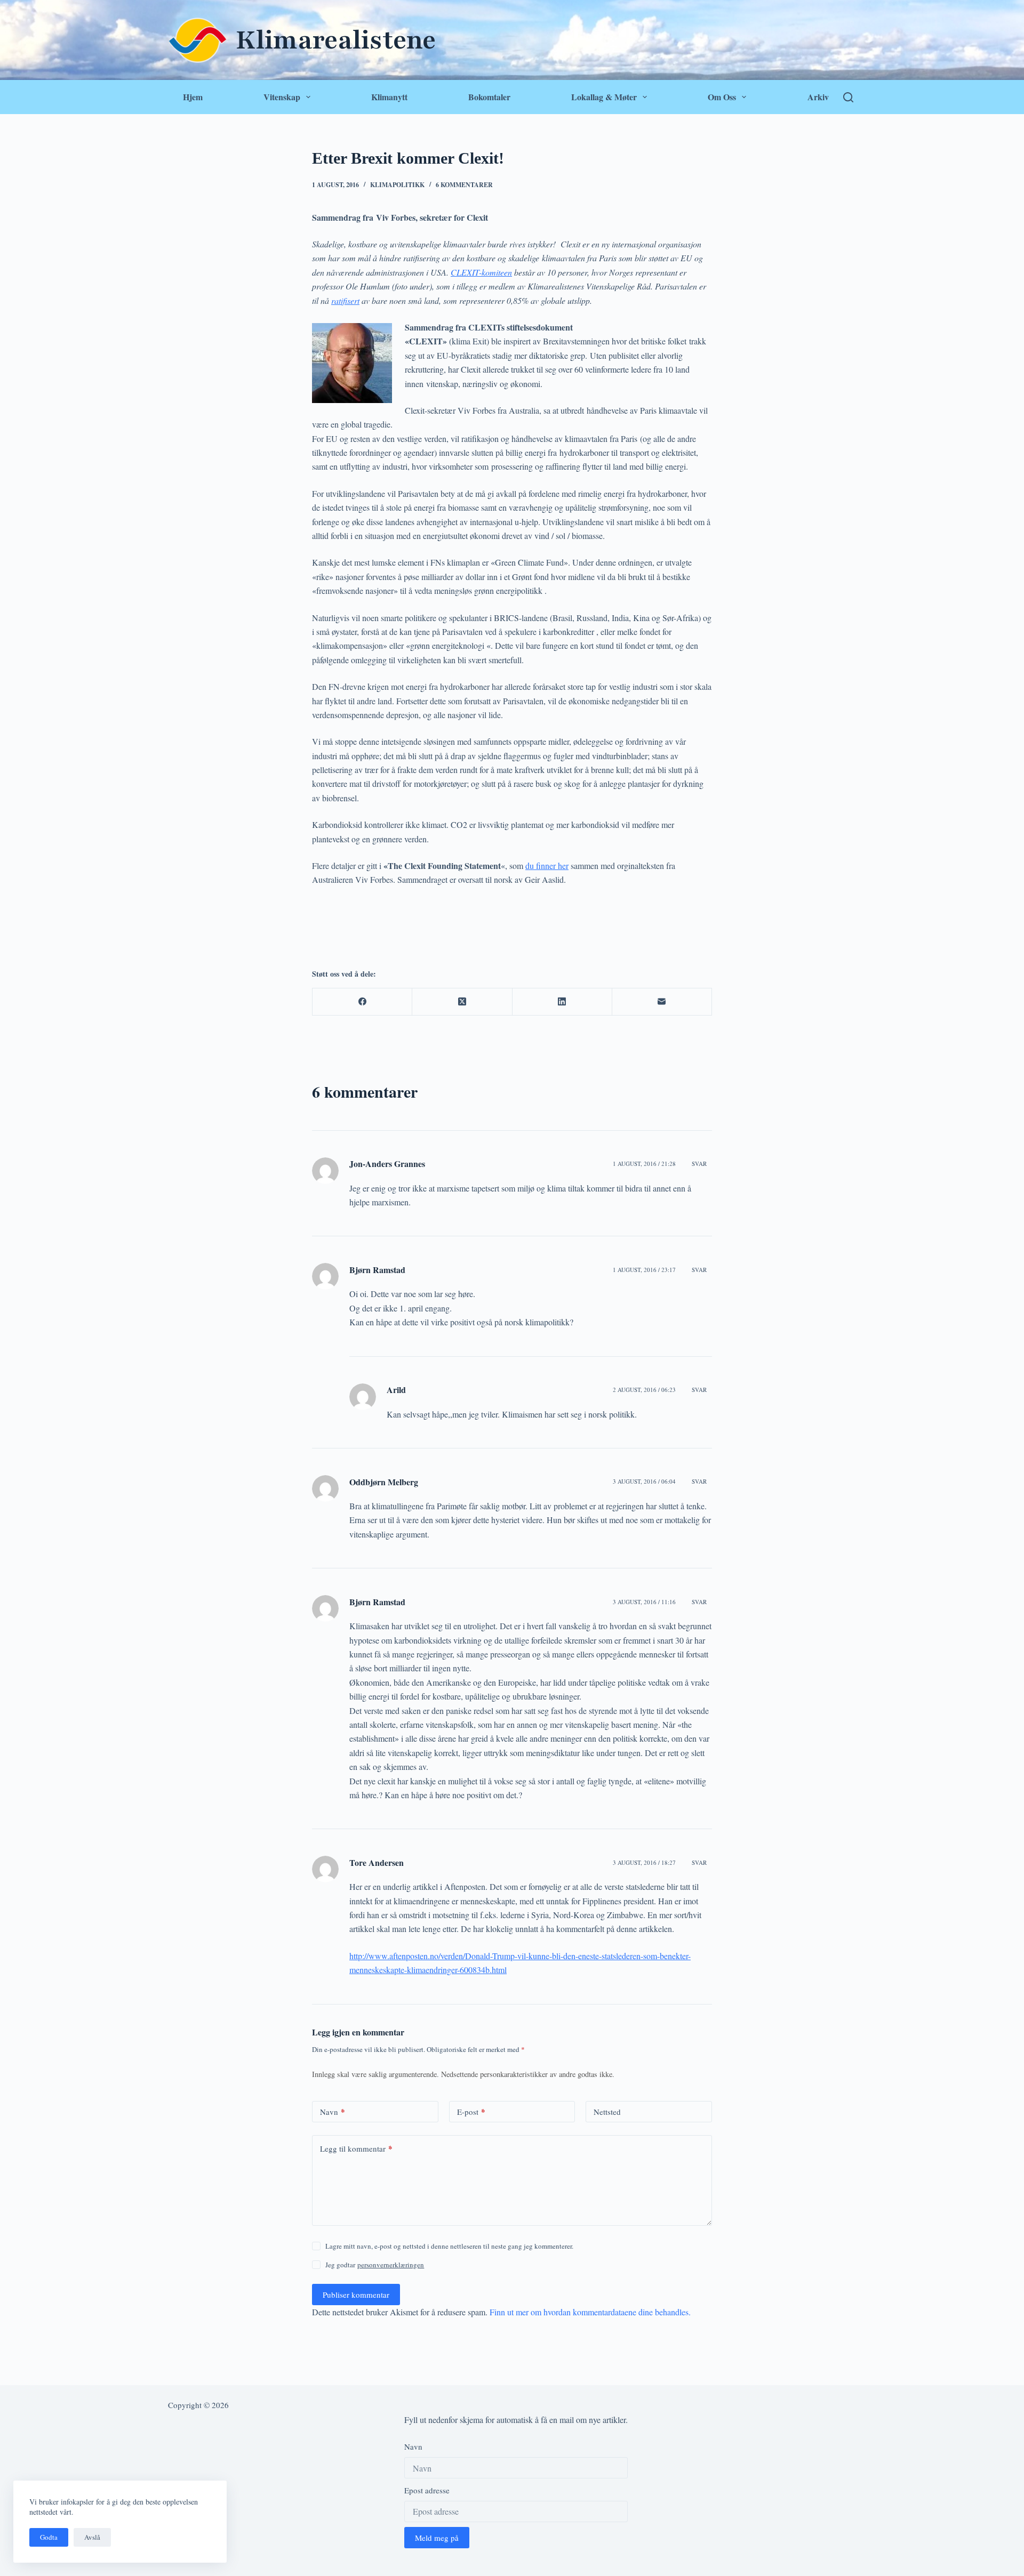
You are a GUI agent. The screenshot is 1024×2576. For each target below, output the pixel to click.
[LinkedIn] (562, 1002)
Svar (699, 1164)
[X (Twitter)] (462, 1002)
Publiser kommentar (356, 2295)
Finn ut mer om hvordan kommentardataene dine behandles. (590, 2312)
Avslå (92, 2537)
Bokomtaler (489, 97)
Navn (333, 2112)
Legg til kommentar (356, 2148)
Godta (49, 2537)
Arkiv (818, 97)
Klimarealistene (336, 40)
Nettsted (607, 2112)
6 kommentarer (464, 185)
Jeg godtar (375, 2265)
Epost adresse (427, 2490)
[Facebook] (362, 1002)
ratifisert (345, 300)
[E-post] (662, 1002)
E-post (471, 2112)
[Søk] (848, 97)
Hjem (193, 97)
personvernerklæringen (391, 2265)
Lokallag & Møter (604, 97)
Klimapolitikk (397, 185)
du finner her (547, 866)
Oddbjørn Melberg (384, 1482)
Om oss (722, 97)
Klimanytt (389, 97)
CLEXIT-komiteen (481, 272)
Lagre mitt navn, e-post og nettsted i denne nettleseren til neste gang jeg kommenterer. (449, 2246)
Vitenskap (282, 97)
